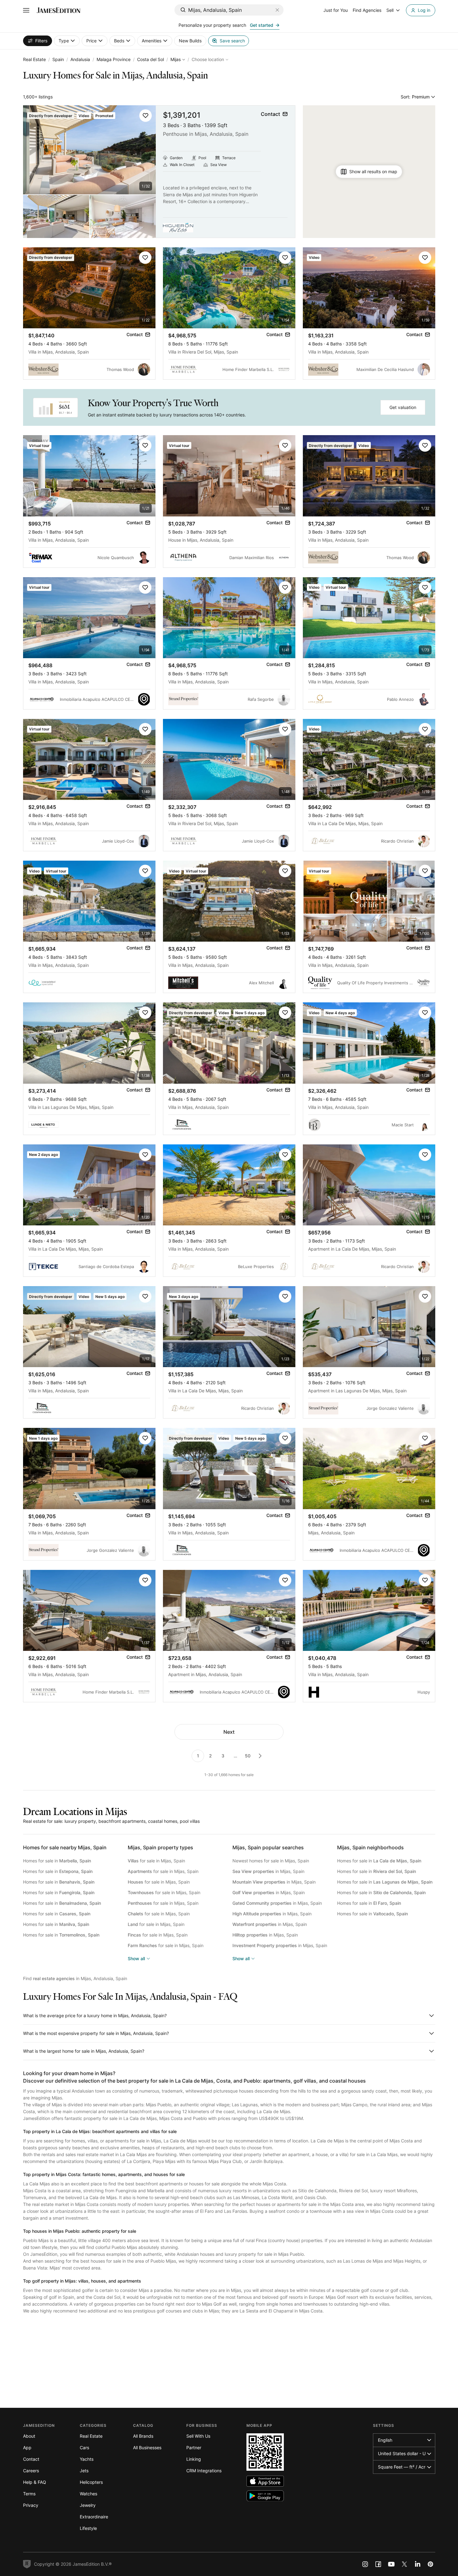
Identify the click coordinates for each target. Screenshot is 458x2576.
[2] (260, 1756)
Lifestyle (88, 2528)
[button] (146, 116)
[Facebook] (378, 2564)
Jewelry (88, 2505)
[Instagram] (365, 2564)
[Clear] (277, 10)
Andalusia (80, 59)
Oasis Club (315, 2197)
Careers (31, 2471)
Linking (194, 2459)
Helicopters (91, 2482)
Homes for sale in (57, 1861)
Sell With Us (198, 2436)
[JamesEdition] (59, 10)
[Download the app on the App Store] (265, 2481)
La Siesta (249, 2311)
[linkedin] (417, 2564)
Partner (194, 2448)
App (27, 2448)
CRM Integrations (204, 2471)
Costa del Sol (150, 59)
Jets (84, 2471)
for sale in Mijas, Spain (156, 1861)
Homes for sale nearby (65, 1847)
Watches (88, 2494)
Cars (84, 2448)
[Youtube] (391, 2564)
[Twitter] (404, 2564)
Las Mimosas (246, 2197)
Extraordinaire (94, 2517)
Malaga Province (114, 59)
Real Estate (34, 59)
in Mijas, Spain (268, 1871)
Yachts (87, 2459)
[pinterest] (431, 2564)
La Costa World (277, 2197)
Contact (31, 2459)
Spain (58, 59)
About (29, 2436)
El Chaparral (281, 2311)
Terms (29, 2494)
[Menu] (26, 10)
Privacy (31, 2505)
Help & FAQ (35, 2482)
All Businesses (147, 2448)
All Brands (143, 2436)
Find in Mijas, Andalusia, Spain (75, 1978)
